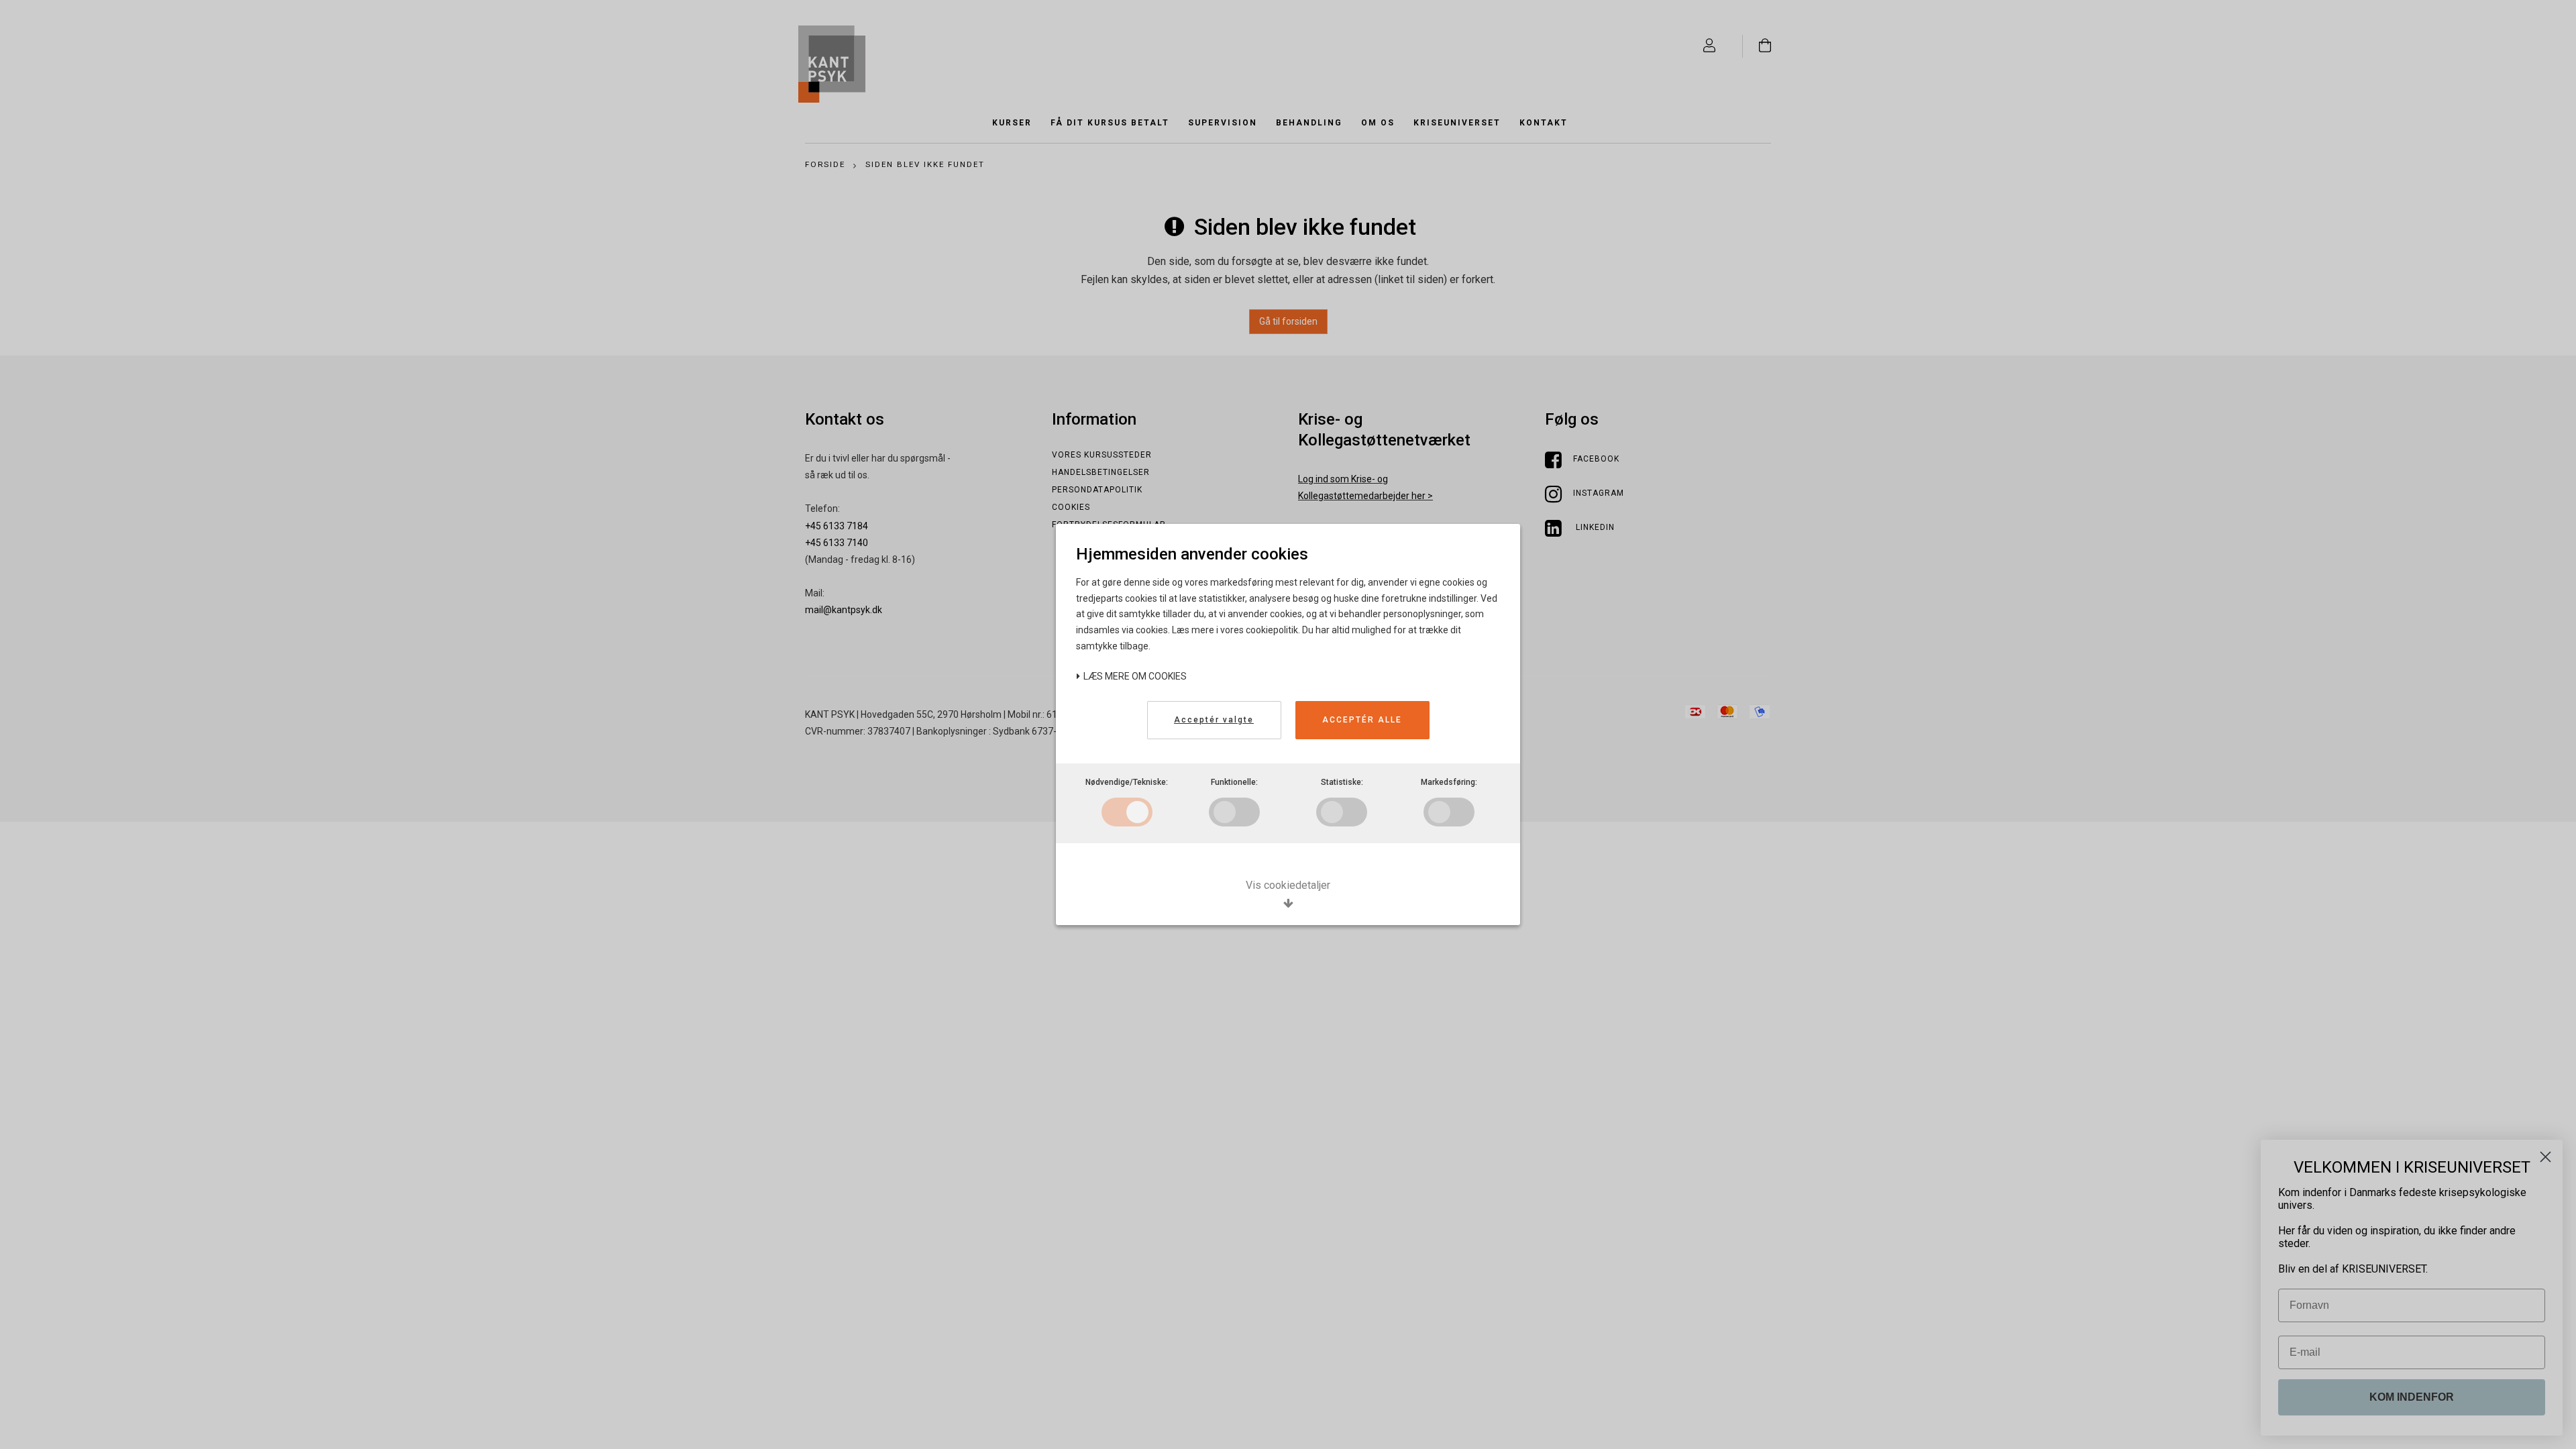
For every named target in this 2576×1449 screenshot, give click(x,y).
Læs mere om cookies (1134, 676)
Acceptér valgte (1214, 720)
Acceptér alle (1362, 720)
